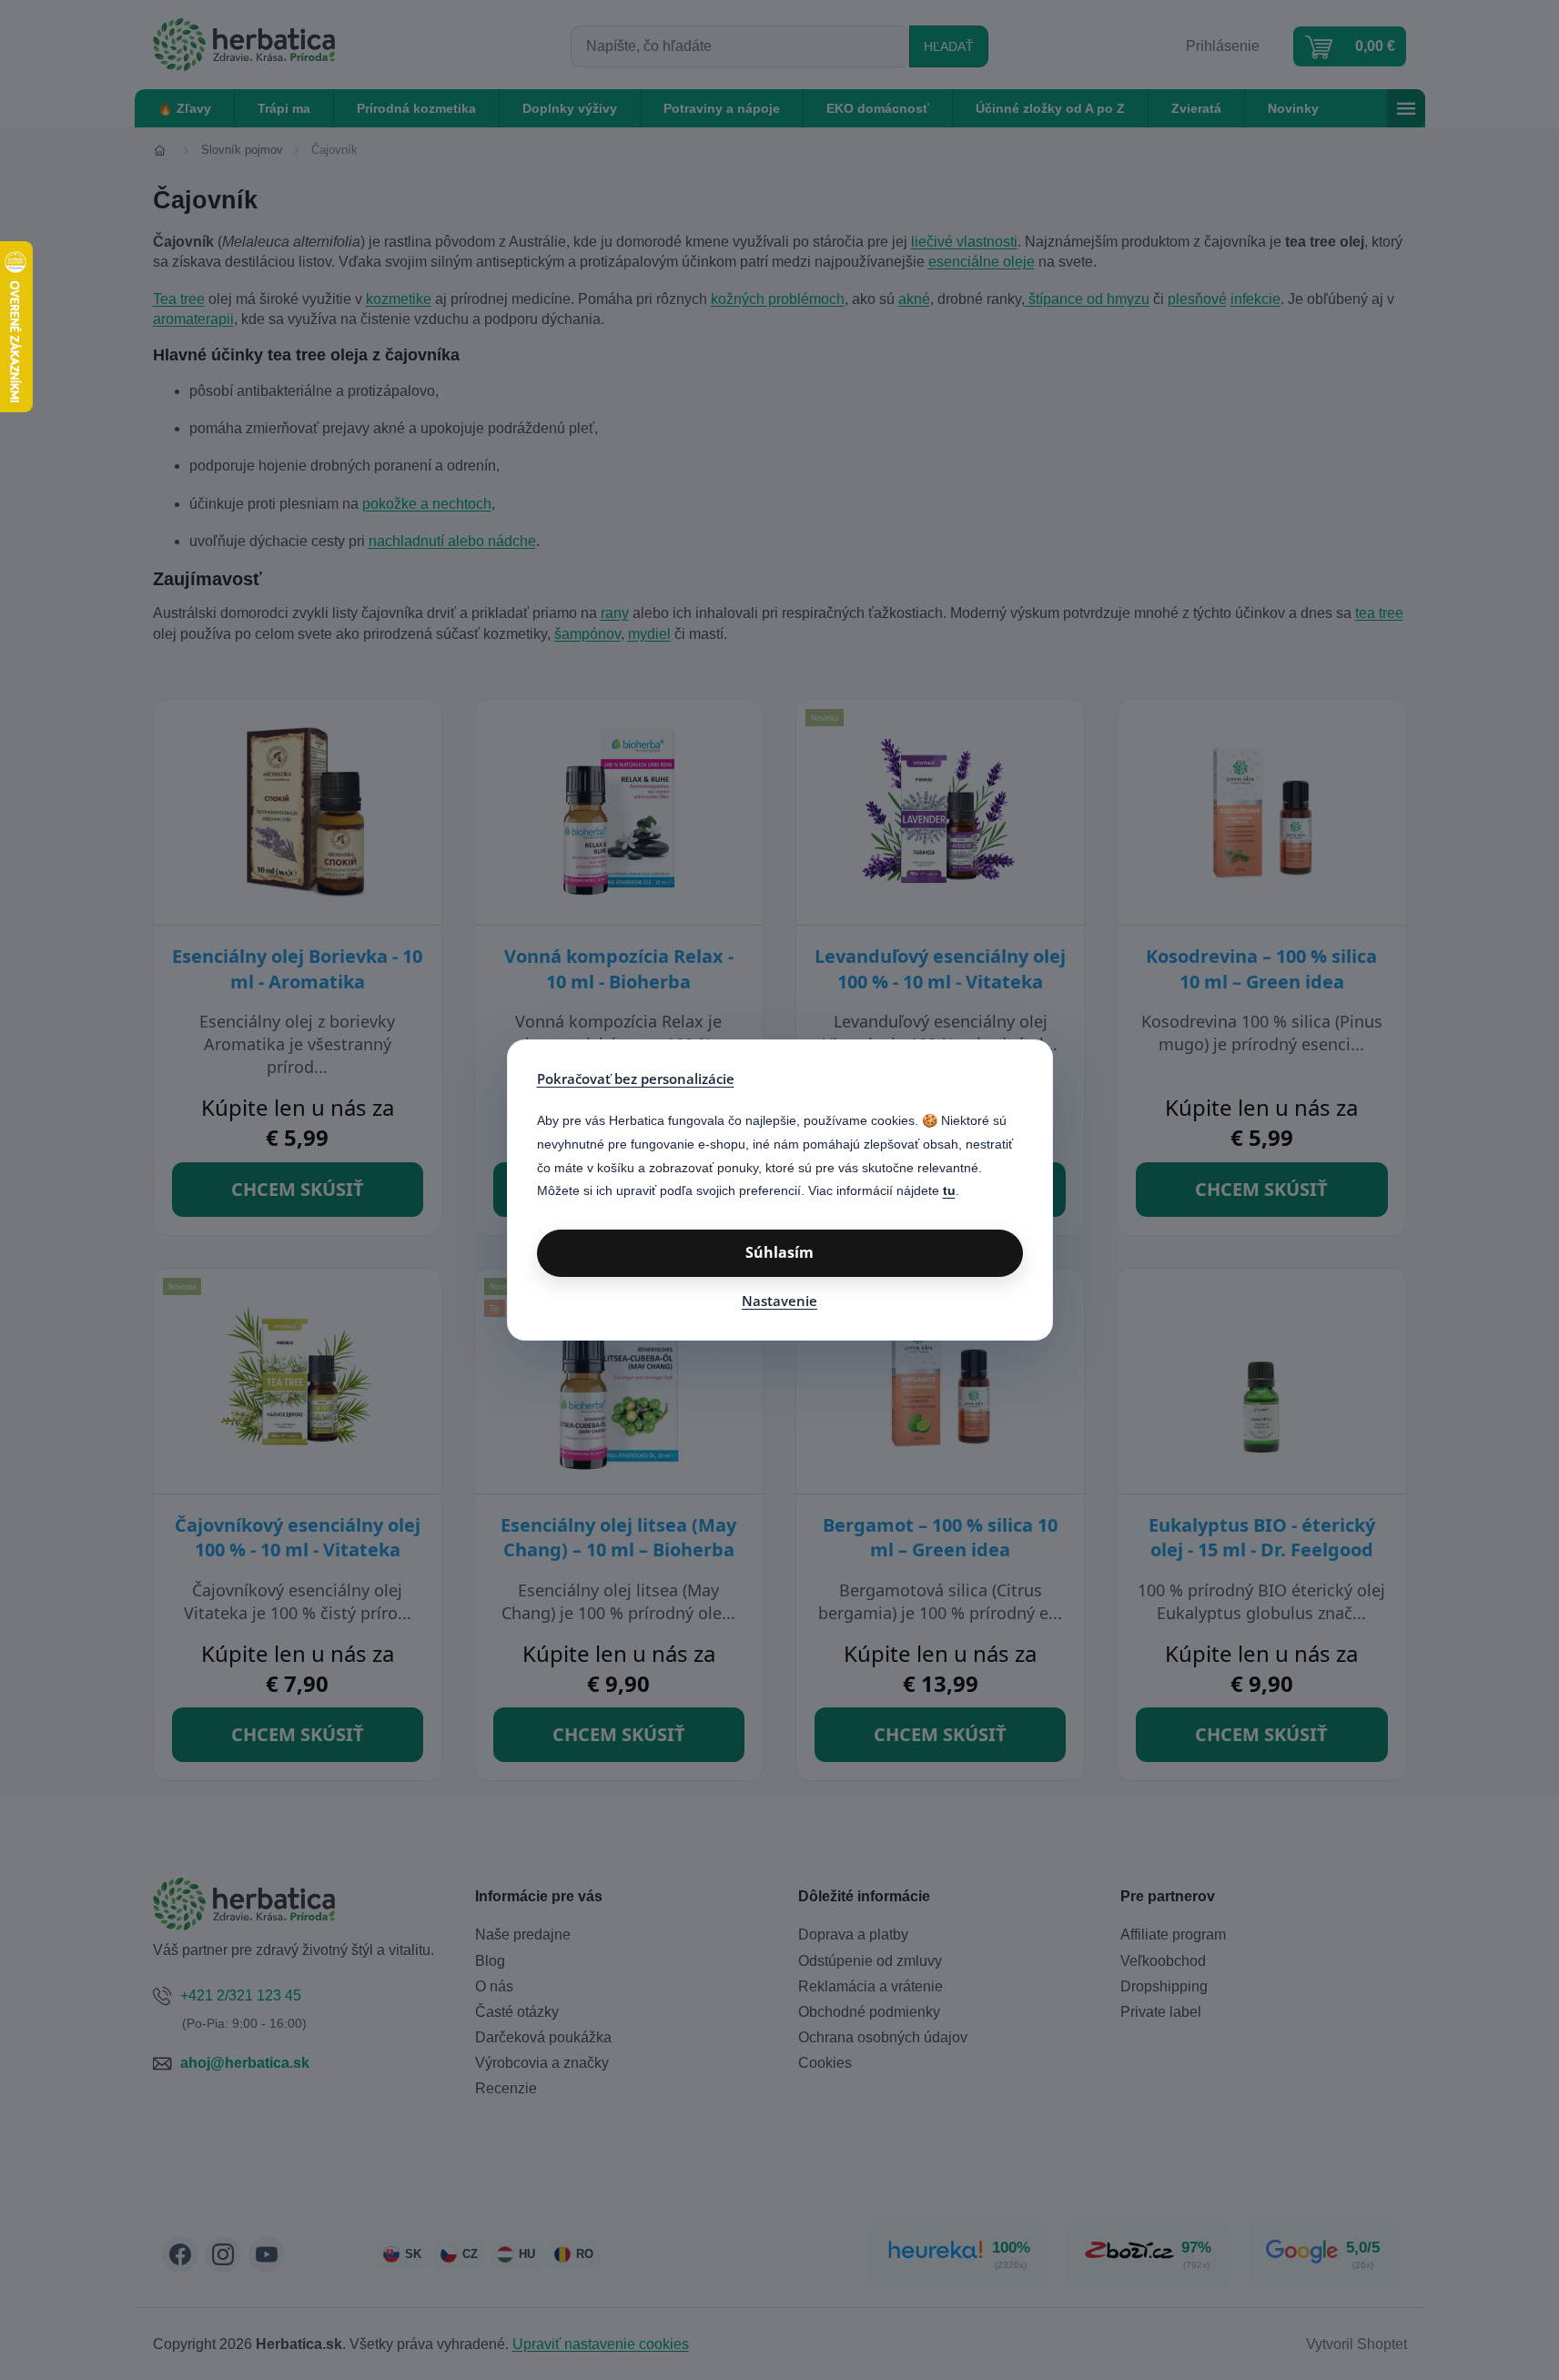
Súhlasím (779, 1252)
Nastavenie (779, 1301)
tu (949, 1190)
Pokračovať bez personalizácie (636, 1079)
